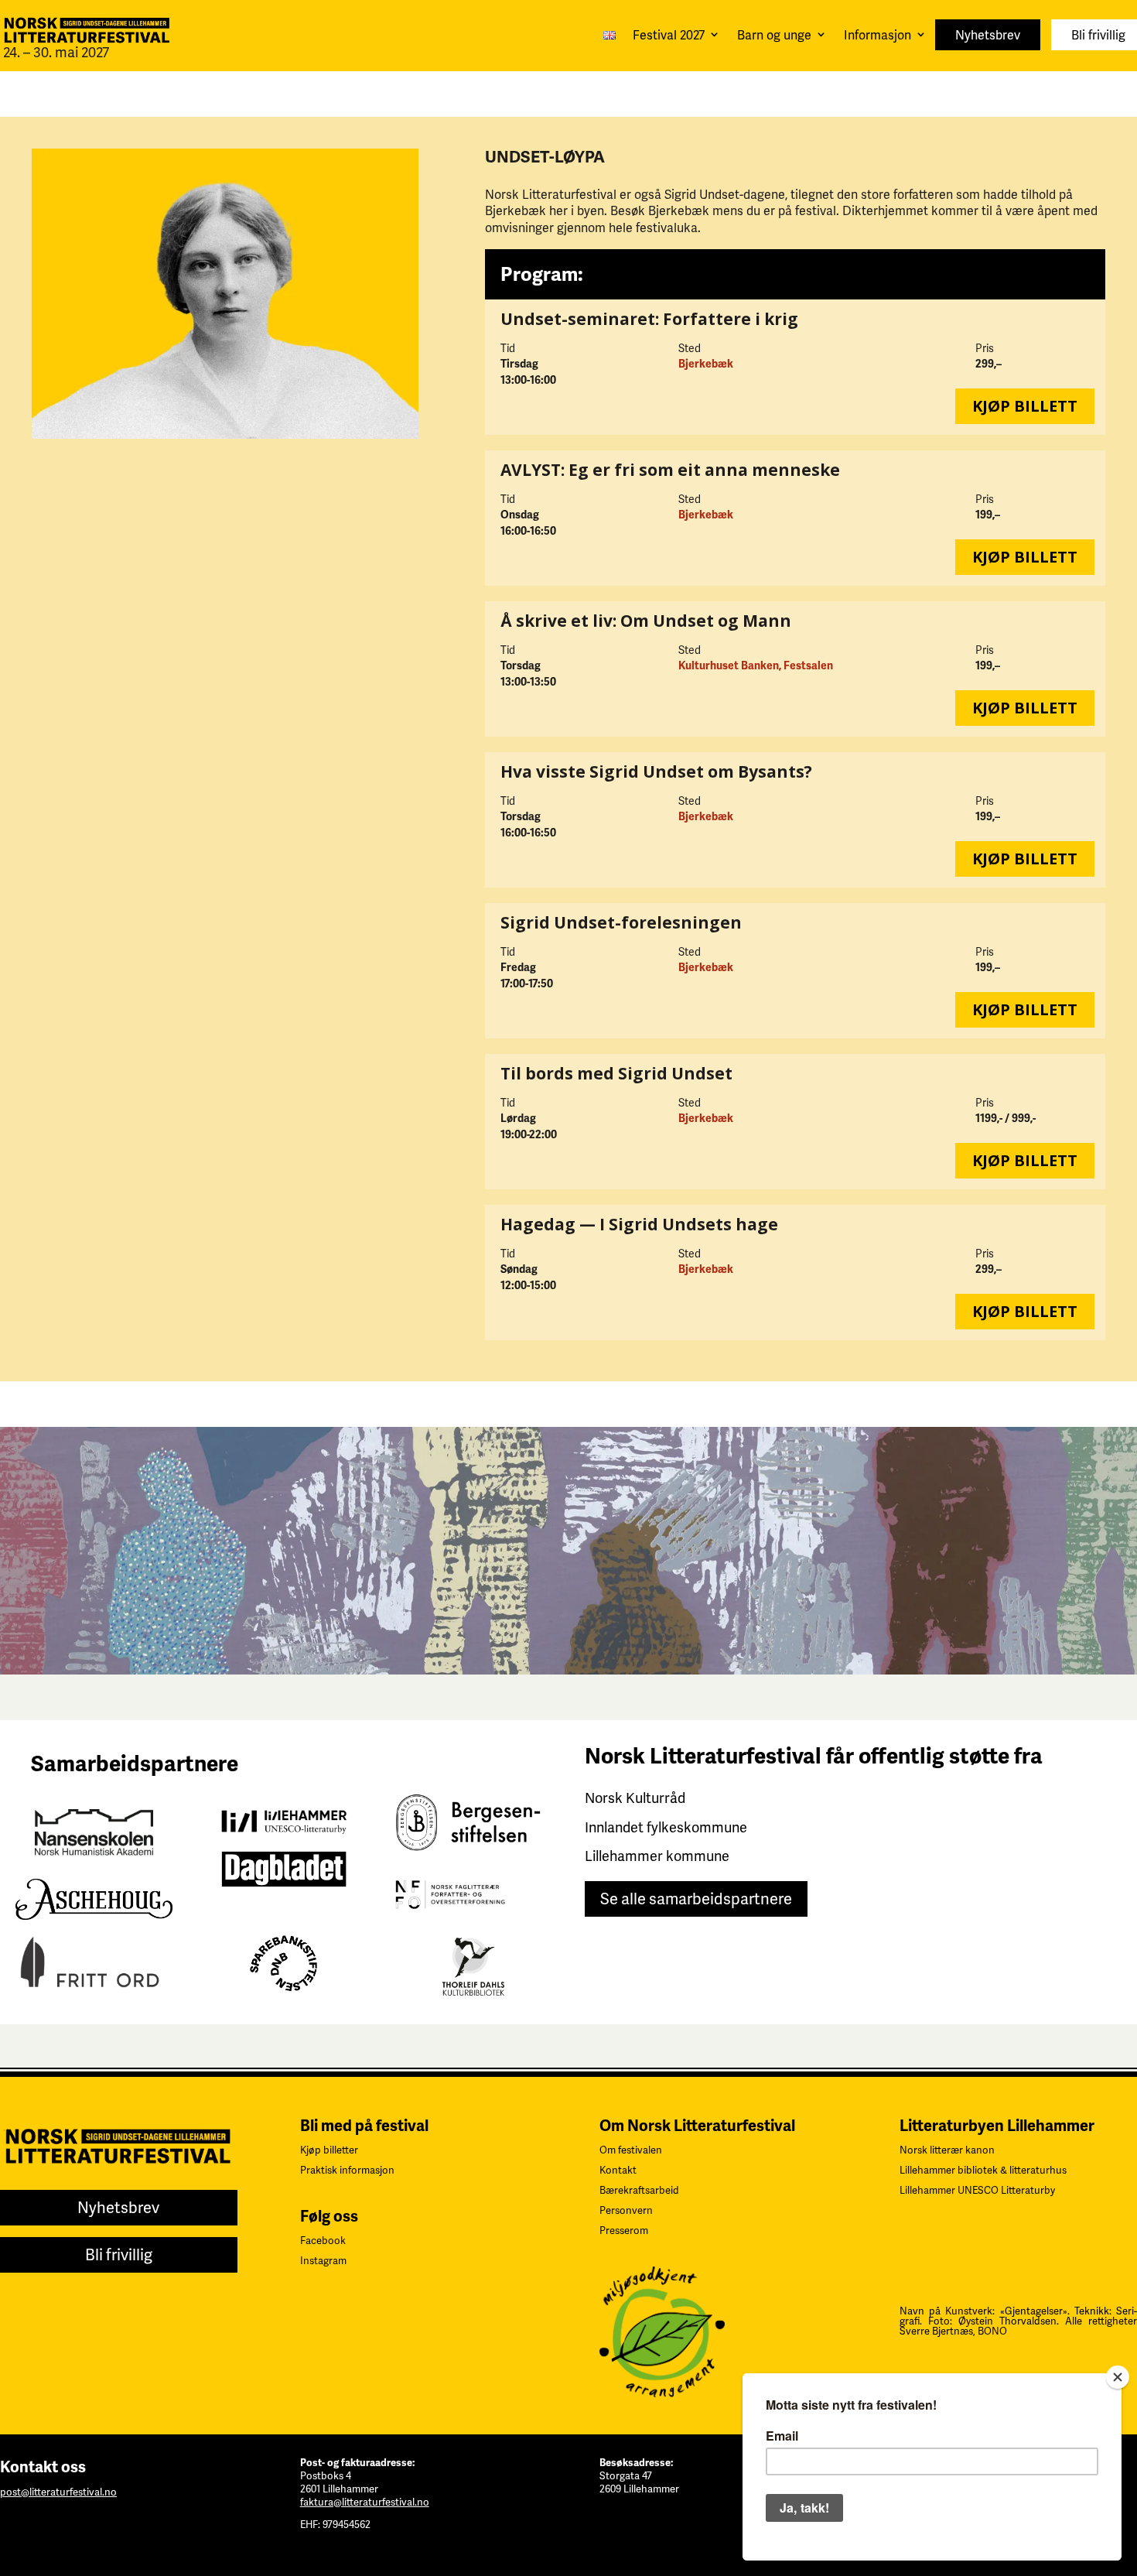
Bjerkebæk (706, 364)
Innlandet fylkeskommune (666, 1827)
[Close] (1118, 2377)
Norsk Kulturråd (635, 1798)
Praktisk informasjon (347, 2170)
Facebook (323, 2241)
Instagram (323, 2261)
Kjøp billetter (329, 2150)
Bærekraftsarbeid (639, 2190)
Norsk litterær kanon (947, 2150)
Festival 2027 (669, 35)
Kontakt (618, 2170)
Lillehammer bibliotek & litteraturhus (983, 2170)
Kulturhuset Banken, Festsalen (756, 666)
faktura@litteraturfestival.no (365, 2502)
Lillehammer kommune (657, 1856)
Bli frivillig (1098, 35)
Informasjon (878, 35)
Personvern (626, 2210)
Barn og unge (774, 35)
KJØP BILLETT (1025, 406)
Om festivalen (631, 2150)
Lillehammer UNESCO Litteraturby (977, 2190)
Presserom (624, 2230)
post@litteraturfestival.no (58, 2492)
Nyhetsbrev (988, 35)
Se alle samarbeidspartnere (696, 1899)
